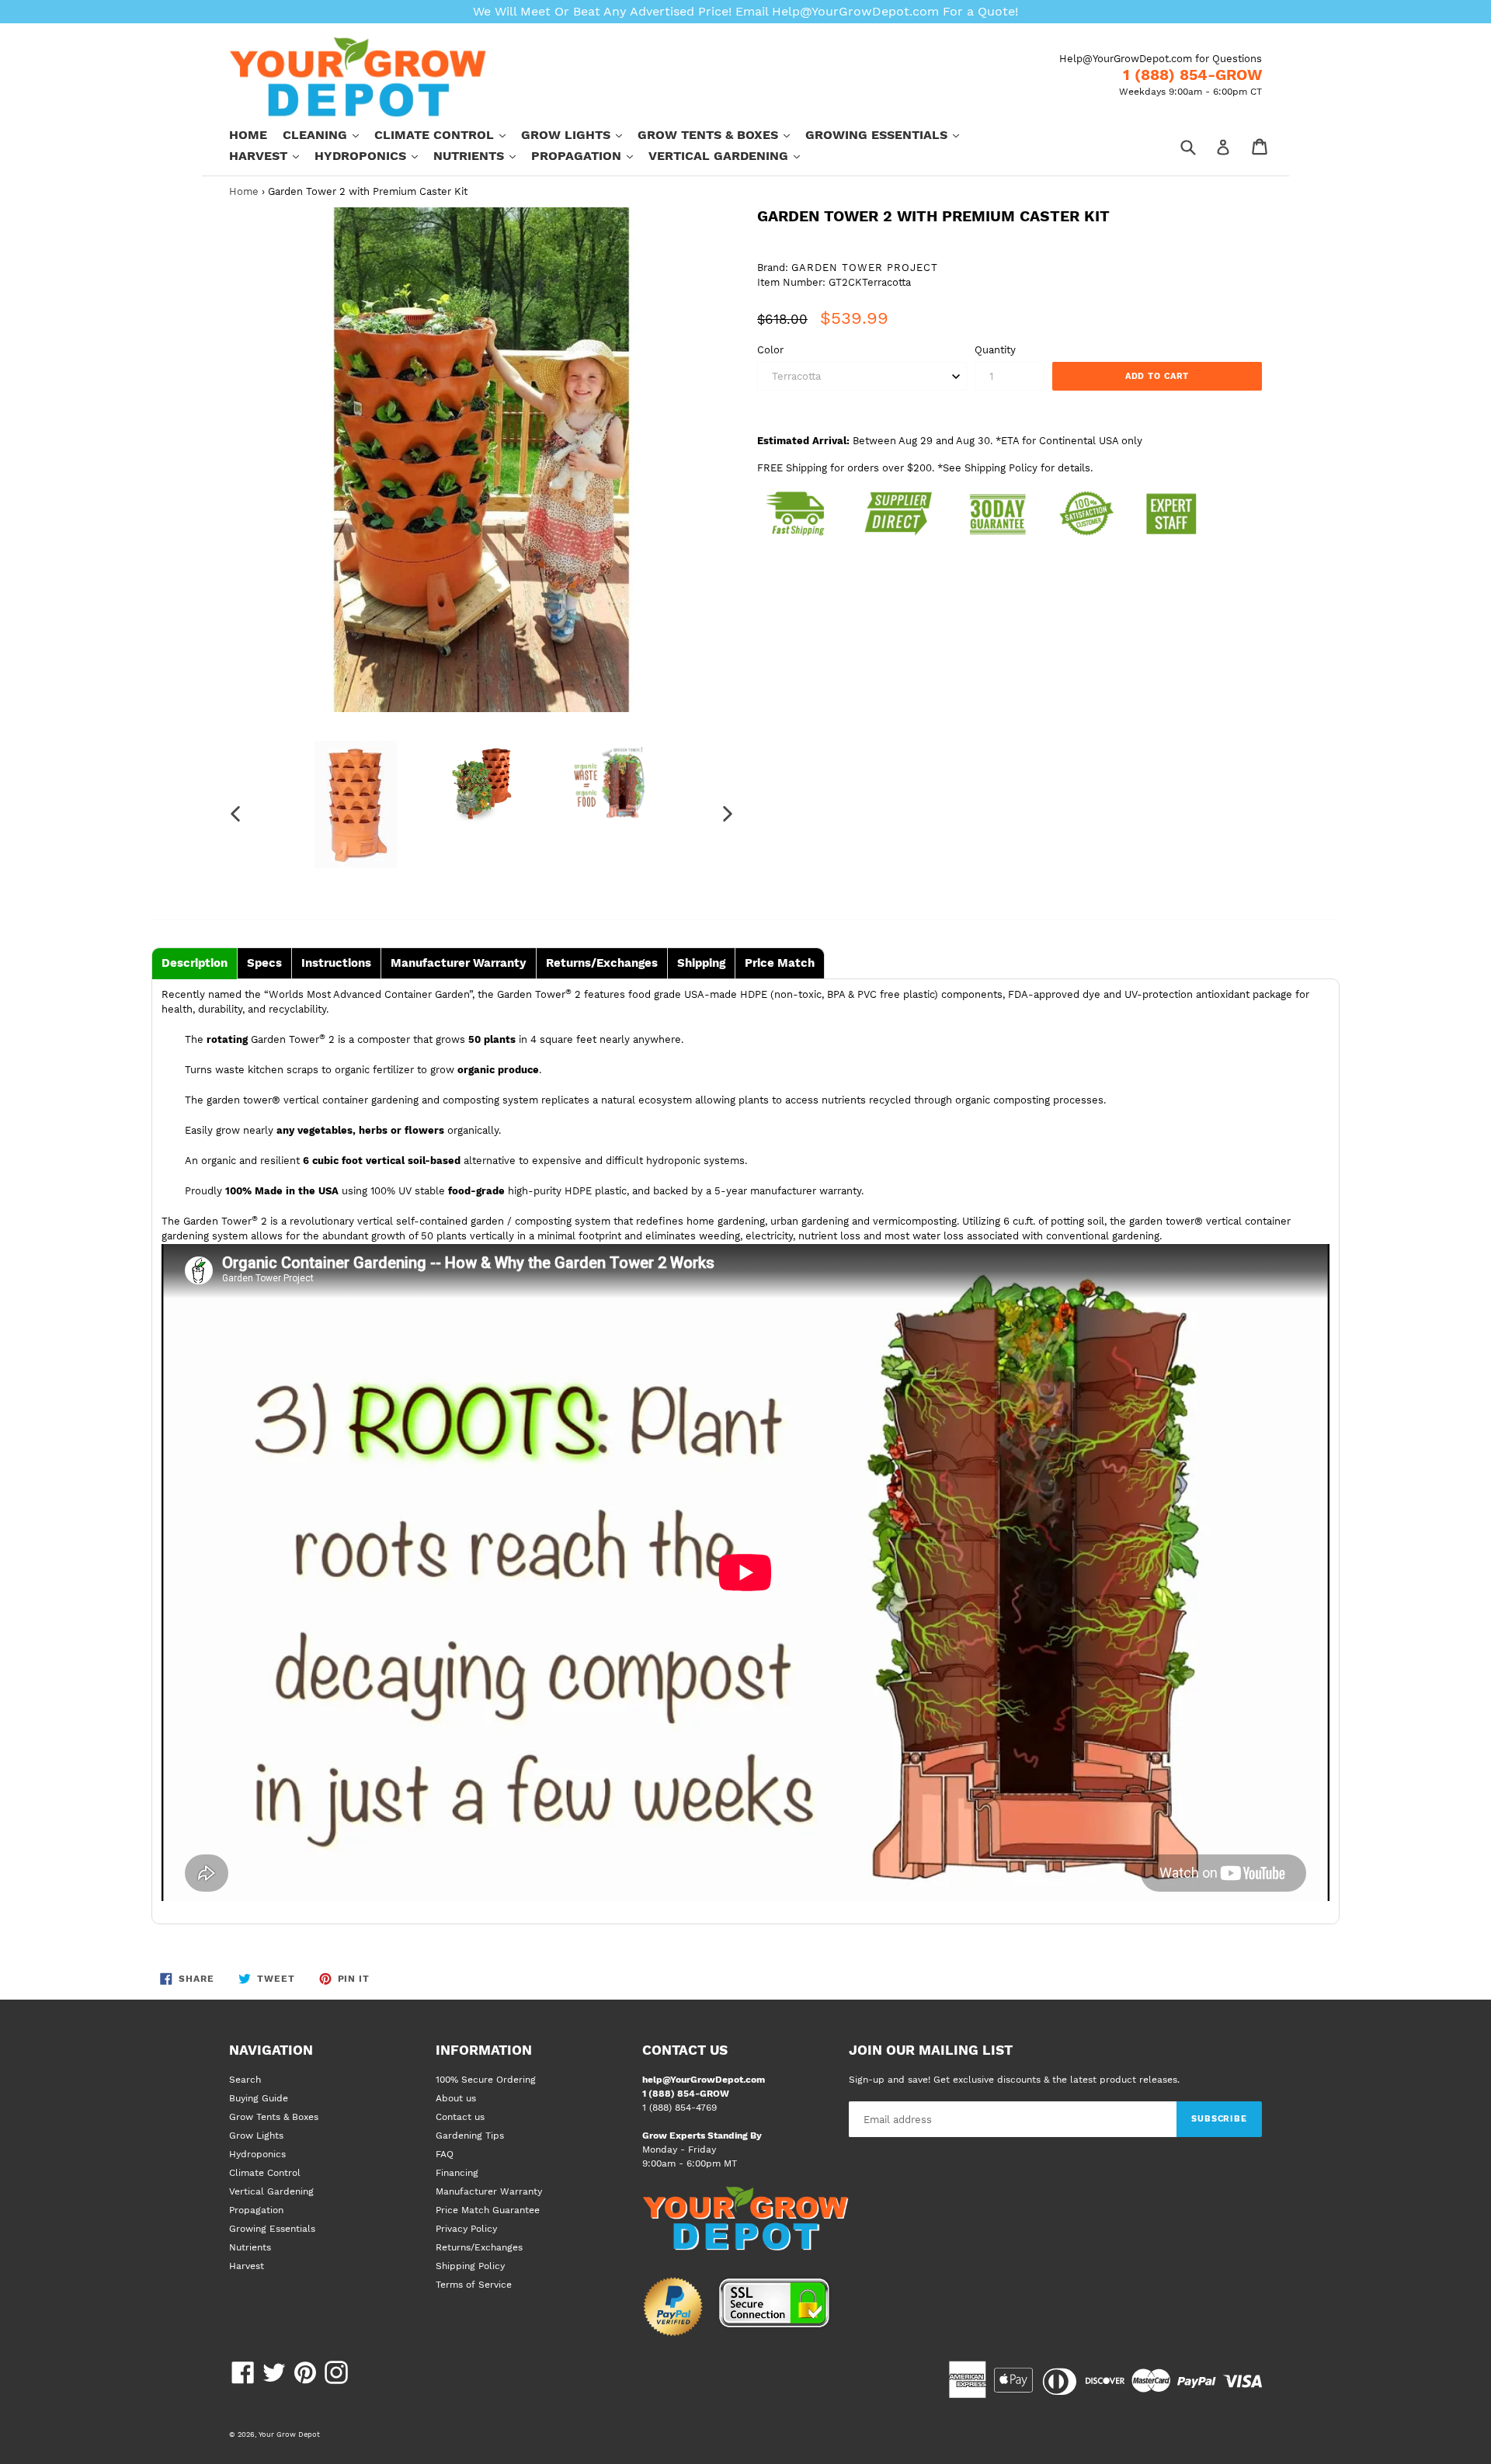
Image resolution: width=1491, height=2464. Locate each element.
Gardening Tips (470, 2136)
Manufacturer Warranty (489, 2191)
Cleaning (328, 134)
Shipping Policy (470, 2266)
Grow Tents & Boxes (721, 134)
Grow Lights (579, 134)
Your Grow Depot (289, 2434)
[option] (355, 805)
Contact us (460, 2117)
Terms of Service (474, 2285)
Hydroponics (374, 155)
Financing (457, 2173)
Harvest (272, 155)
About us (456, 2098)
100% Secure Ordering (486, 2080)
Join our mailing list (931, 2050)
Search (245, 2080)
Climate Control (448, 134)
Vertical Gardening (732, 155)
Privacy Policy (466, 2229)
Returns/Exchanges (479, 2247)
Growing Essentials (890, 134)
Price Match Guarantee (488, 2210)
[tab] (195, 963)
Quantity (995, 350)
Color (770, 350)
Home (248, 135)
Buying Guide (259, 2098)
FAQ (445, 2154)
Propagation (590, 155)
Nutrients (482, 155)
